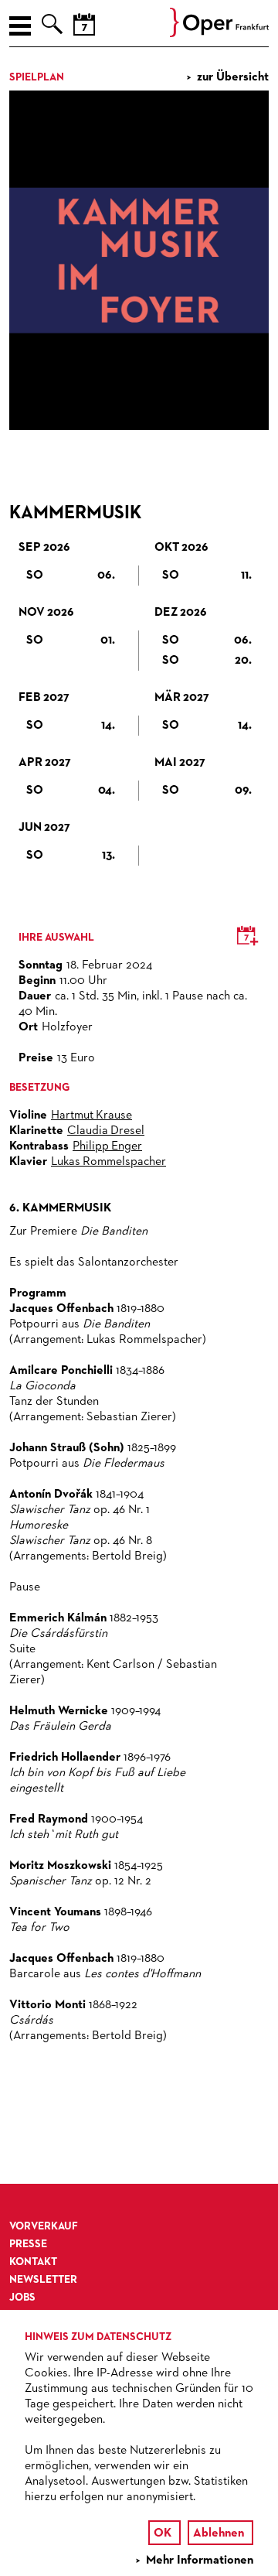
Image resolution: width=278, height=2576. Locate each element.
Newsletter (43, 2280)
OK (163, 2533)
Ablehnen (219, 2533)
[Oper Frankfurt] (219, 34)
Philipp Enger (107, 1146)
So (71, 576)
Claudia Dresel (106, 1131)
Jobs (22, 2298)
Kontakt (33, 2262)
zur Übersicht (233, 77)
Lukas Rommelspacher (108, 1162)
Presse (28, 2244)
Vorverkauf (44, 2226)
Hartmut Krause (92, 1115)
